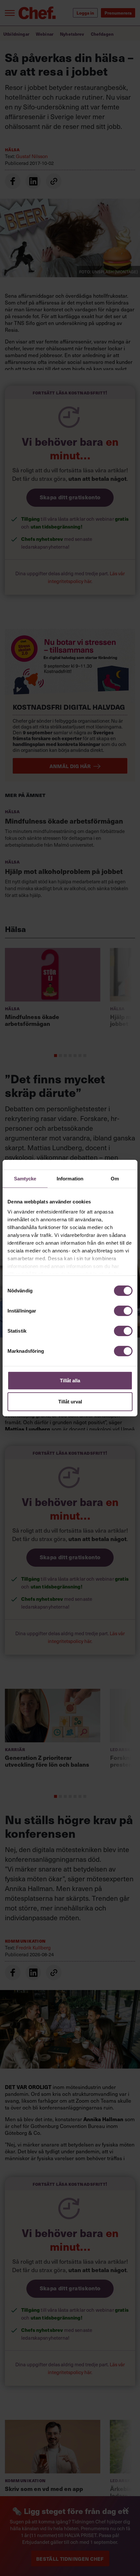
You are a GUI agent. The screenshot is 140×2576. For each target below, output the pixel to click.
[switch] (123, 1311)
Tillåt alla (70, 1380)
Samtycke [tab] (25, 1178)
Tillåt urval (70, 1402)
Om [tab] (115, 1178)
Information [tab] (70, 1178)
